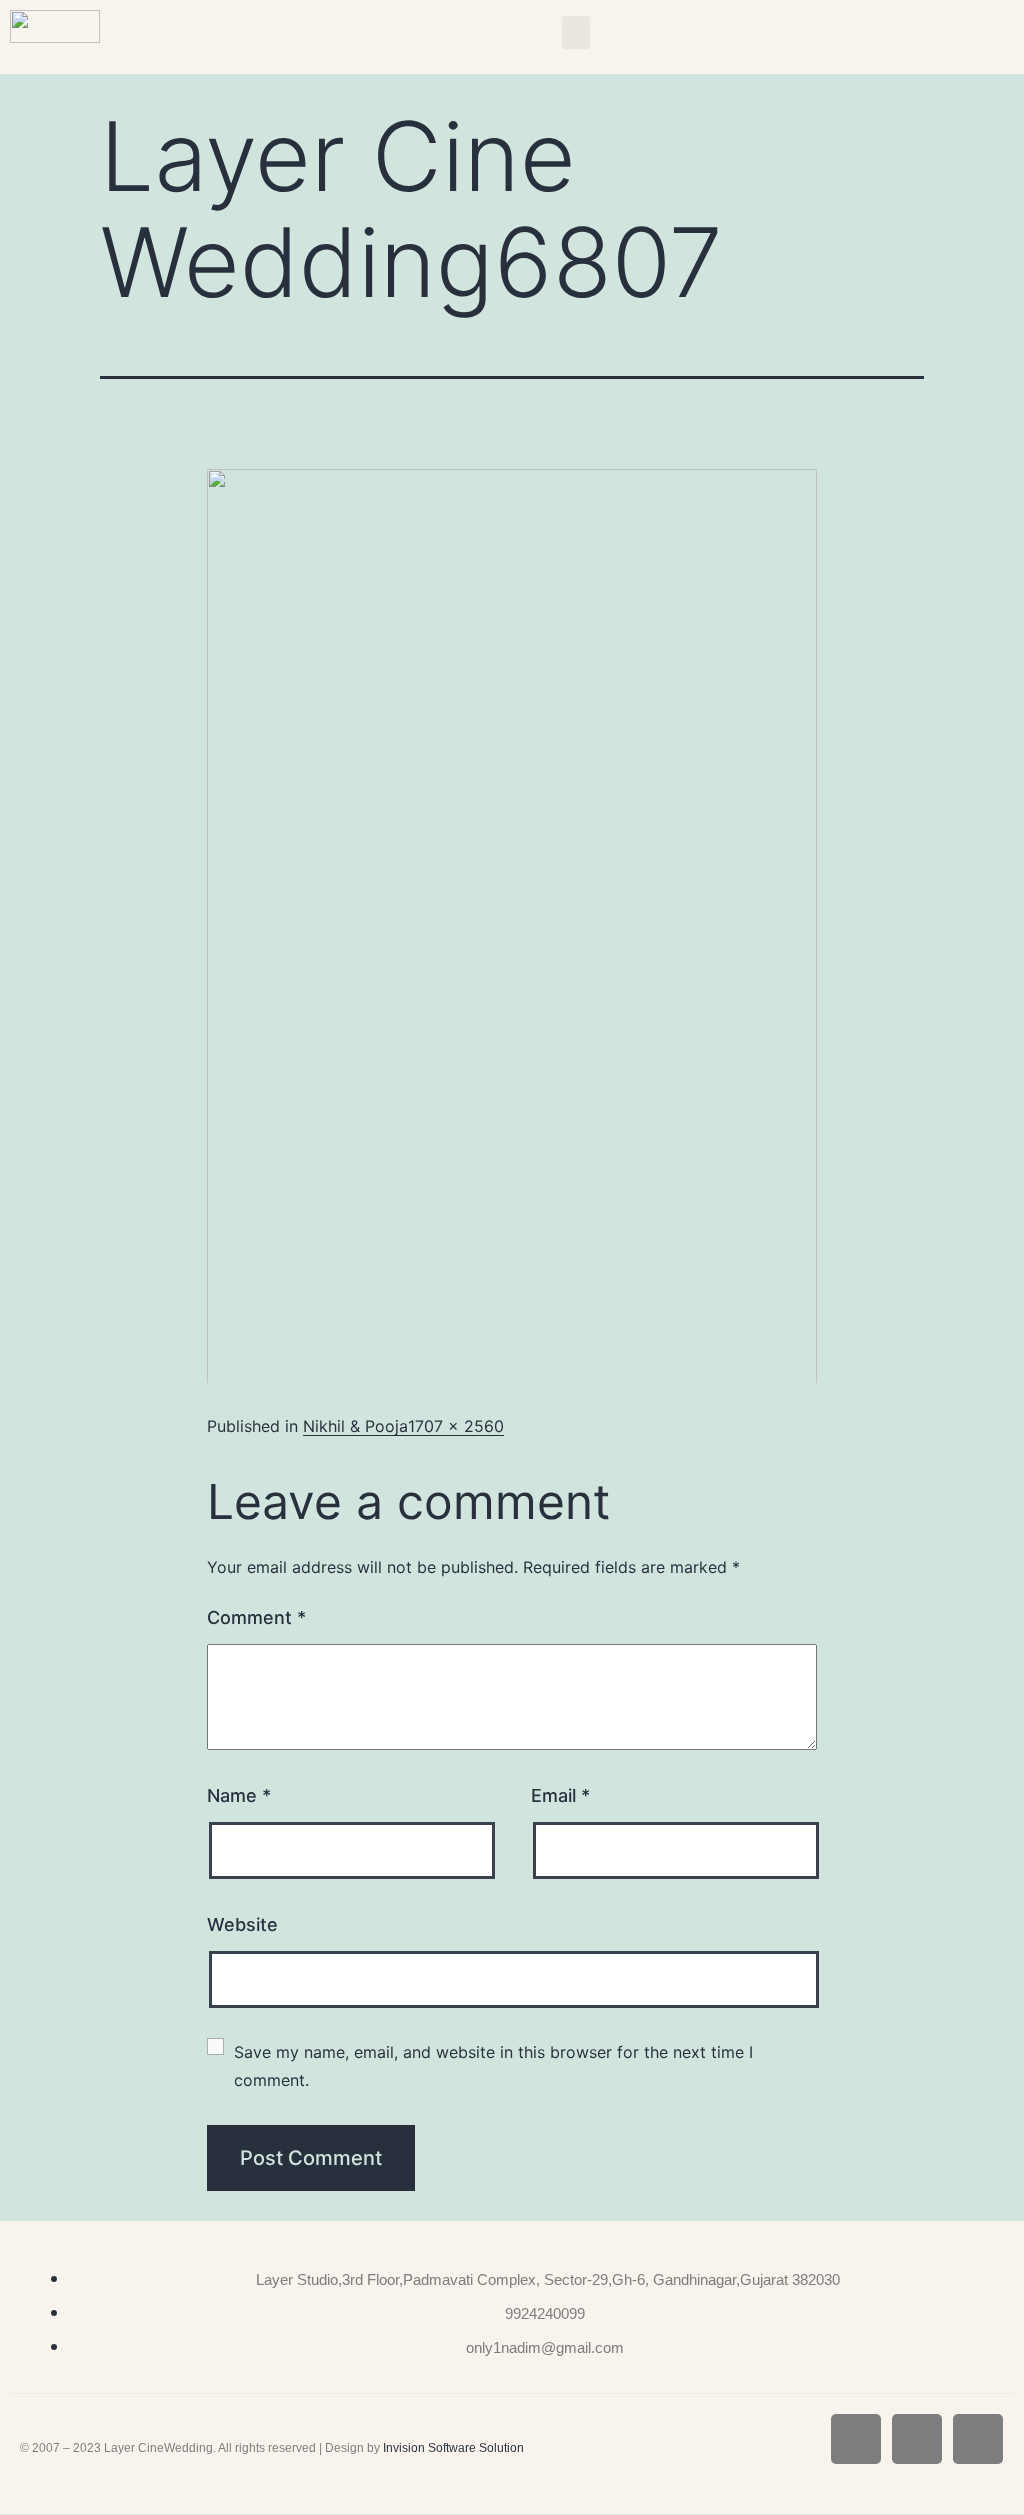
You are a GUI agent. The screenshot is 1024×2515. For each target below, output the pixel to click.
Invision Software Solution (453, 2448)
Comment (256, 1617)
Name (239, 1795)
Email (560, 1795)
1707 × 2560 (456, 1426)
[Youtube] (978, 2439)
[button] (576, 32)
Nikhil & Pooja (355, 1426)
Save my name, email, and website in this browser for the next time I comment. (496, 2066)
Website (242, 1924)
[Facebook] (856, 2439)
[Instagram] (917, 2439)
